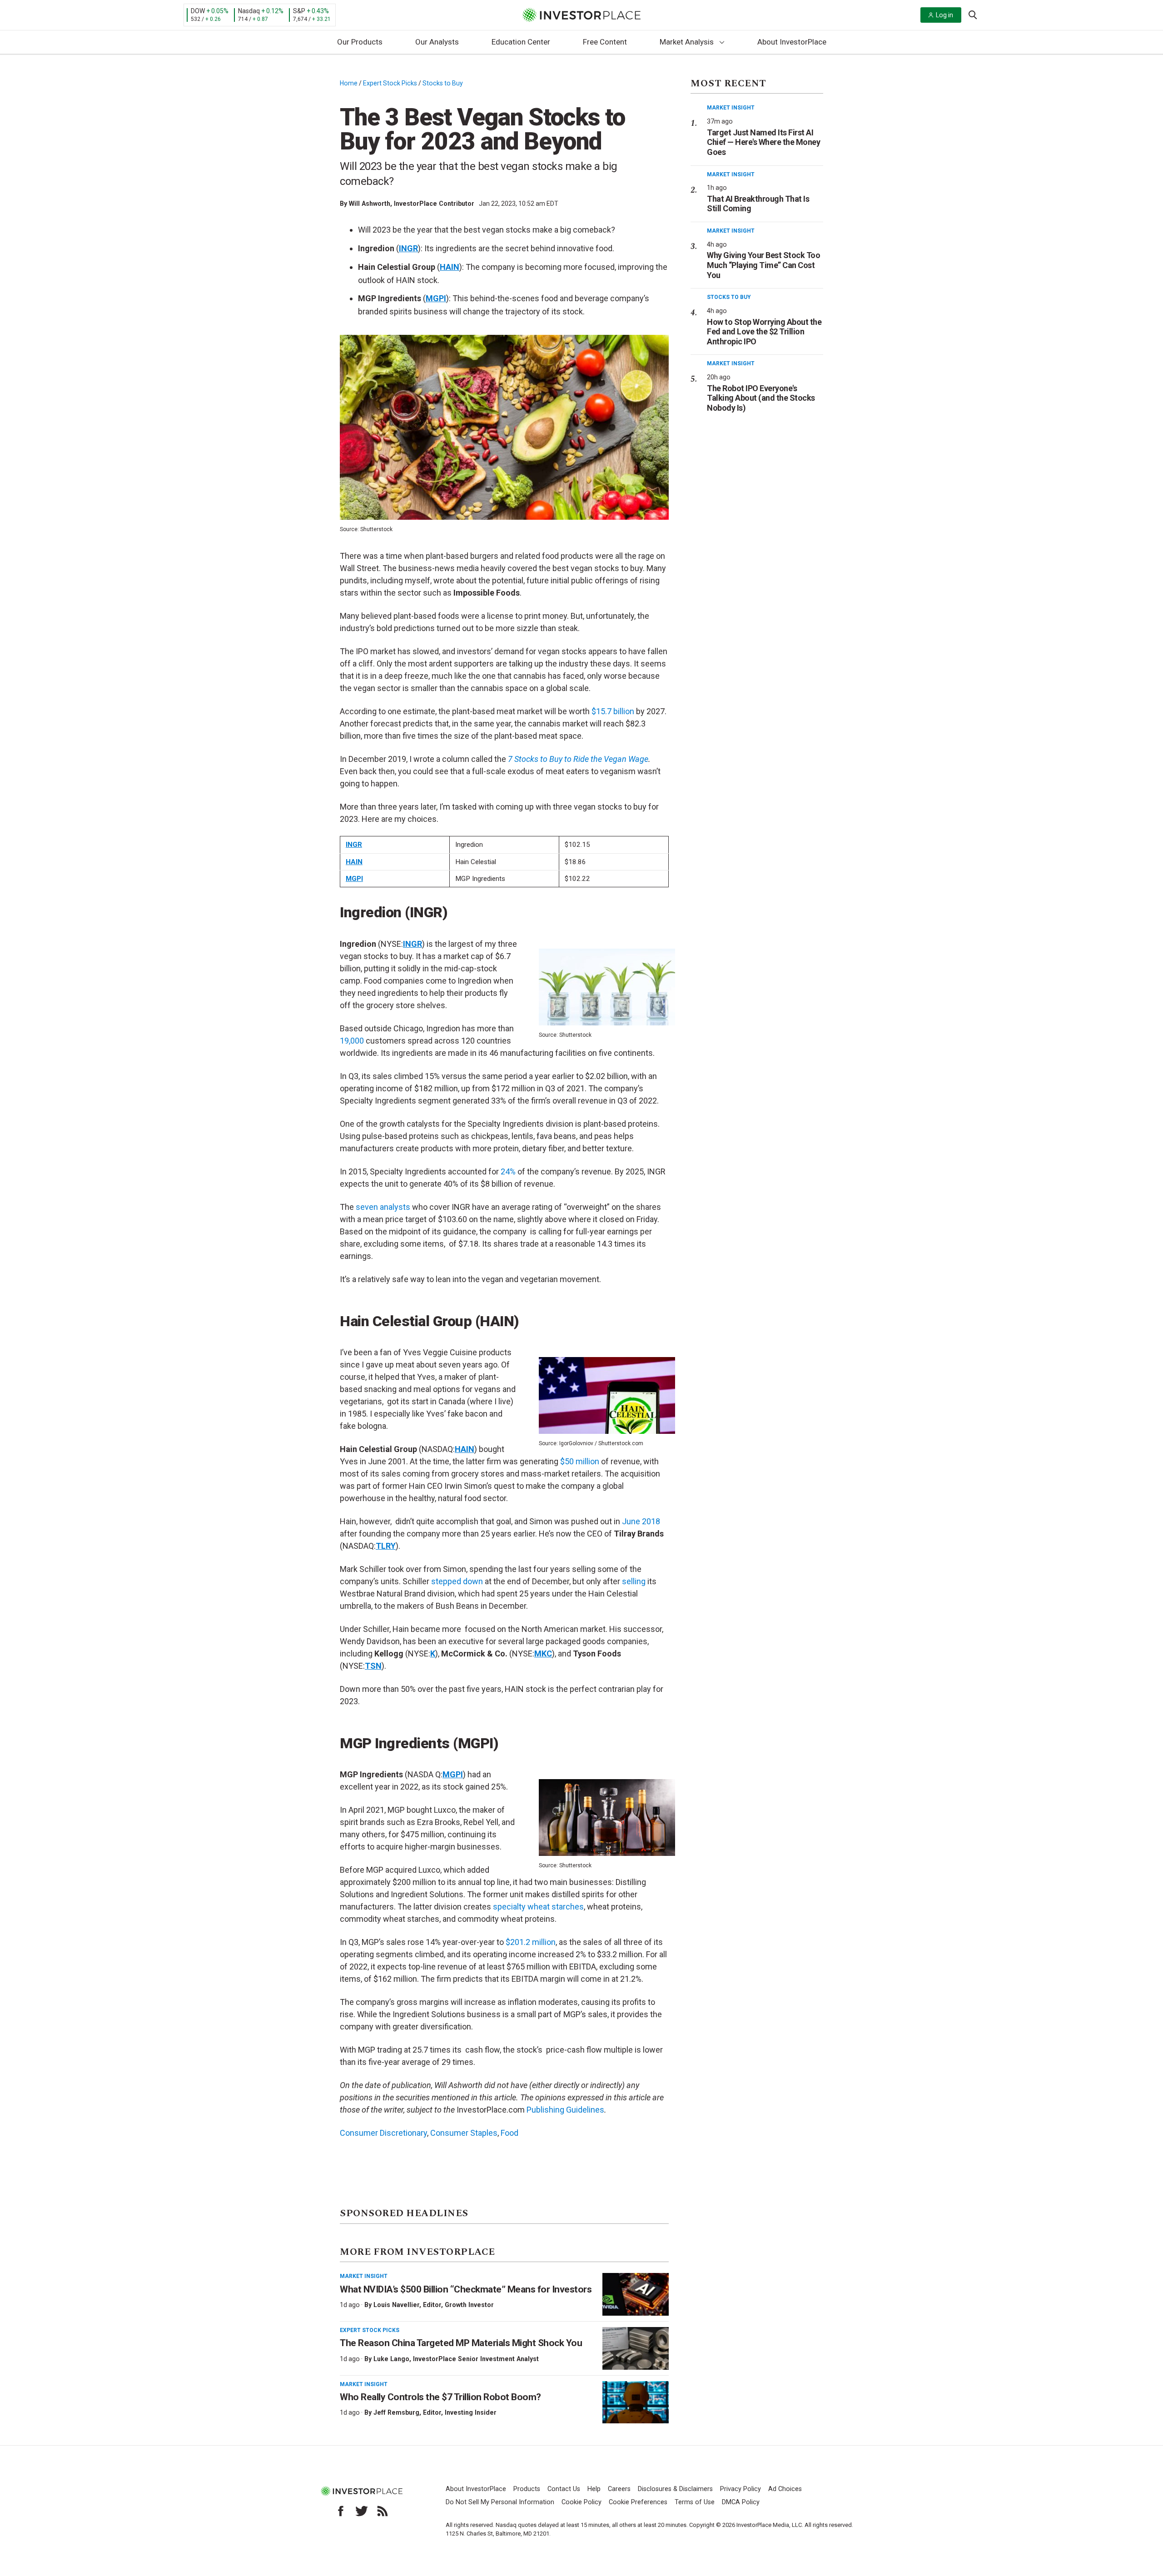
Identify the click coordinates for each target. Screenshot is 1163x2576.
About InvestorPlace (792, 42)
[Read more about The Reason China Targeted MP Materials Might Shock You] (636, 2348)
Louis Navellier (396, 2305)
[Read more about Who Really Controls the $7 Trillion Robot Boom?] (636, 2402)
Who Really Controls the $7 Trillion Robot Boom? (440, 2397)
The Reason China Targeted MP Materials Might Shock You (461, 2343)
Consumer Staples (464, 2133)
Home (349, 83)
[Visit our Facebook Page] (341, 2511)
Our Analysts (437, 42)
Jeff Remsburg (396, 2412)
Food (509, 2133)
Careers (619, 2489)
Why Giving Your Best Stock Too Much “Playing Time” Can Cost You (763, 265)
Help (594, 2489)
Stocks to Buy (443, 83)
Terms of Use (695, 2502)
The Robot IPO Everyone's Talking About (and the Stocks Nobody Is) (761, 398)
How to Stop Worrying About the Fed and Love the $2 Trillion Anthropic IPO (764, 332)
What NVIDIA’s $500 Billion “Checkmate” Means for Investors (466, 2289)
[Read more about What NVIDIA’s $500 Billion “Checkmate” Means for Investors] (636, 2294)
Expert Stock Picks (390, 83)
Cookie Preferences (638, 2502)
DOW (198, 11)
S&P (299, 11)
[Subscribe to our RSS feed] (383, 2511)
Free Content (605, 42)
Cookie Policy (581, 2502)
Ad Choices (785, 2489)
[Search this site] (973, 14)
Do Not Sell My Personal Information (500, 2502)
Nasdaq (249, 11)
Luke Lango (391, 2359)
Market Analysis (687, 42)
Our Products (360, 42)
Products (527, 2489)
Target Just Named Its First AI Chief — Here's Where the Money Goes (763, 142)
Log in (944, 15)
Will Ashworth (370, 204)
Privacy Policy (741, 2489)
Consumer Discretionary (383, 2133)
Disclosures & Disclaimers (675, 2489)
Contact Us (564, 2489)
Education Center (521, 42)
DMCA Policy (741, 2502)
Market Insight (364, 2276)
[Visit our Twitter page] (362, 2511)
